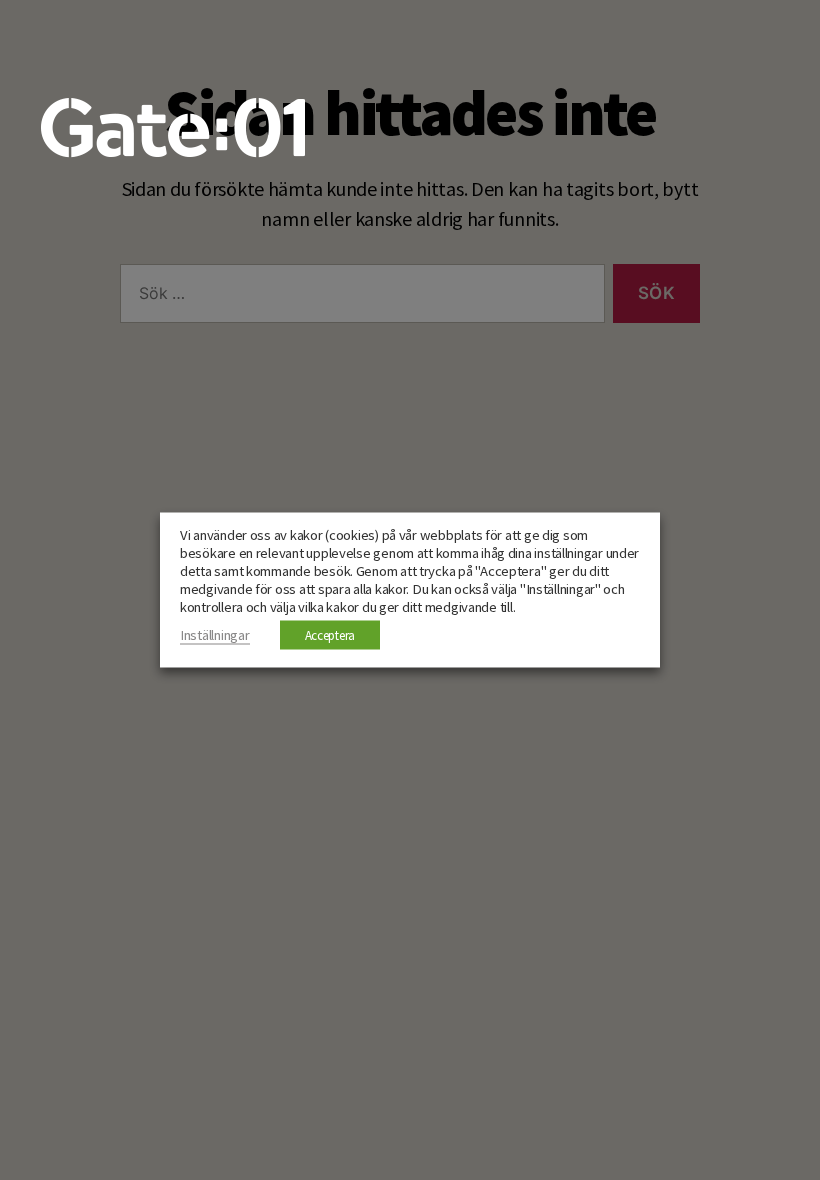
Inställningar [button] (215, 635)
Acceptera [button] (330, 635)
